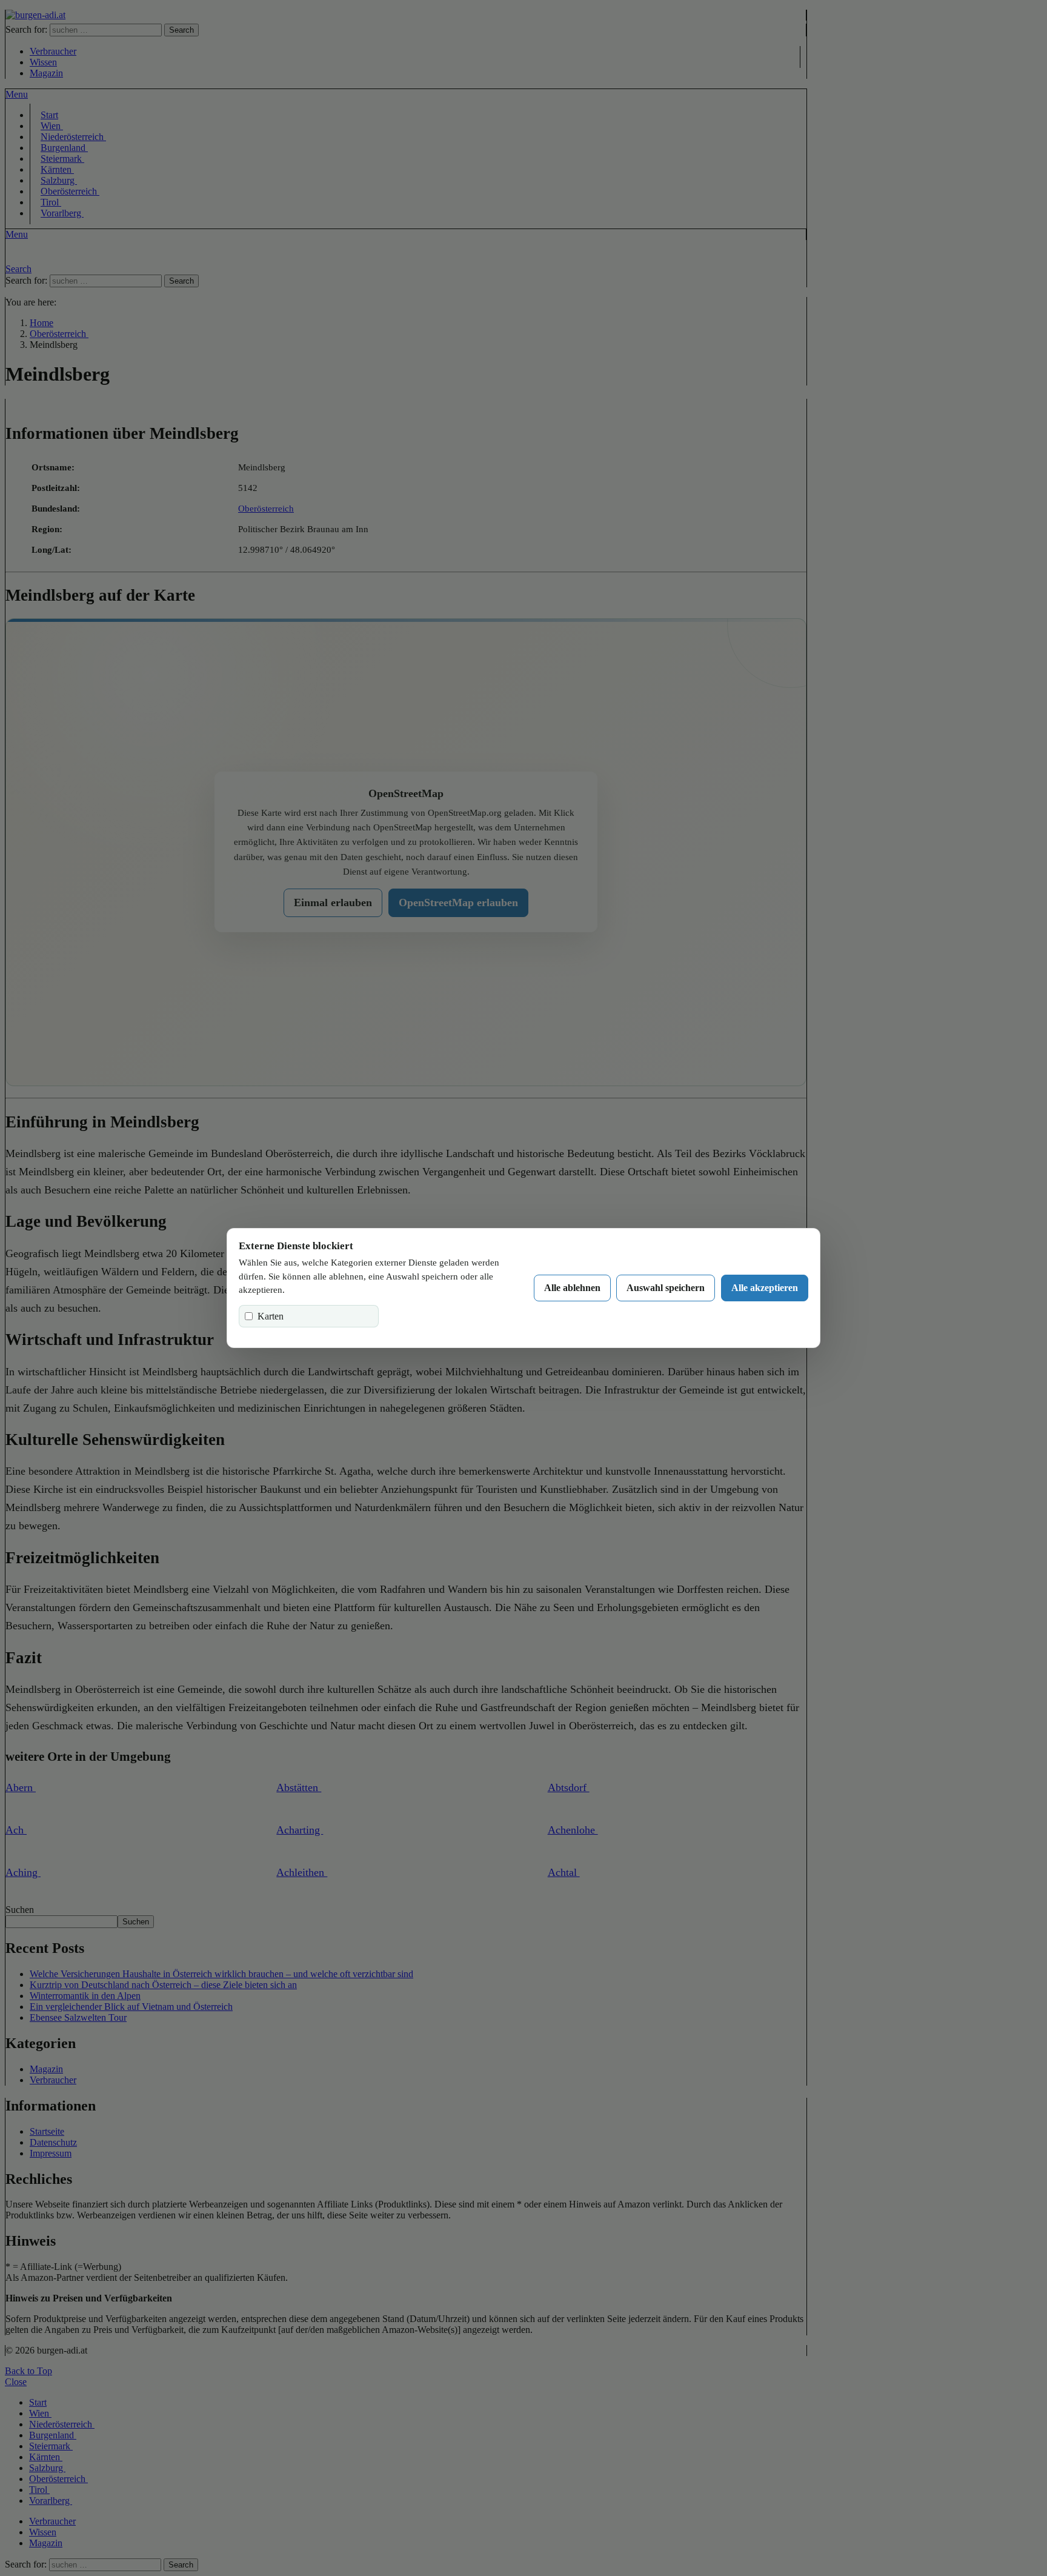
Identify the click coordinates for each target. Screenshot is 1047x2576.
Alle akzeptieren (765, 1288)
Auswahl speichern (666, 1288)
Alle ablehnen (572, 1288)
